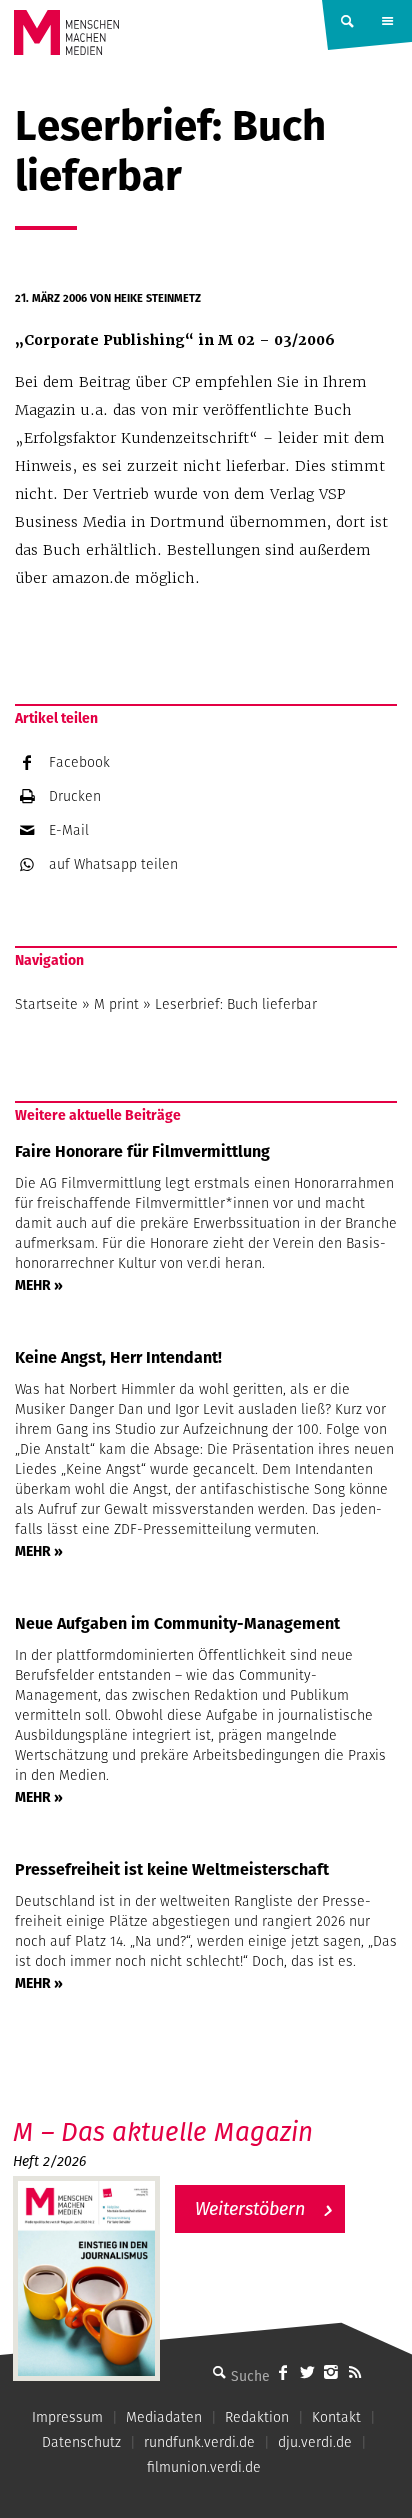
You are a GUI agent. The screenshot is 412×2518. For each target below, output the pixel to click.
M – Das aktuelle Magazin (163, 2131)
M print (116, 1004)
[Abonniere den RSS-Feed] (355, 2372)
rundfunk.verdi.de (199, 2442)
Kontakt (336, 2417)
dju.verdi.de (315, 2442)
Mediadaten (164, 2417)
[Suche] (219, 2372)
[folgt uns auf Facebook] (283, 2372)
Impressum (67, 2417)
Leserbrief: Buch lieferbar (236, 1004)
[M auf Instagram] (331, 2372)
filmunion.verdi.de (204, 2467)
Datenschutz (81, 2442)
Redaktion (257, 2417)
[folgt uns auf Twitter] (307, 2372)
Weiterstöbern (250, 2208)
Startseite (46, 1004)
